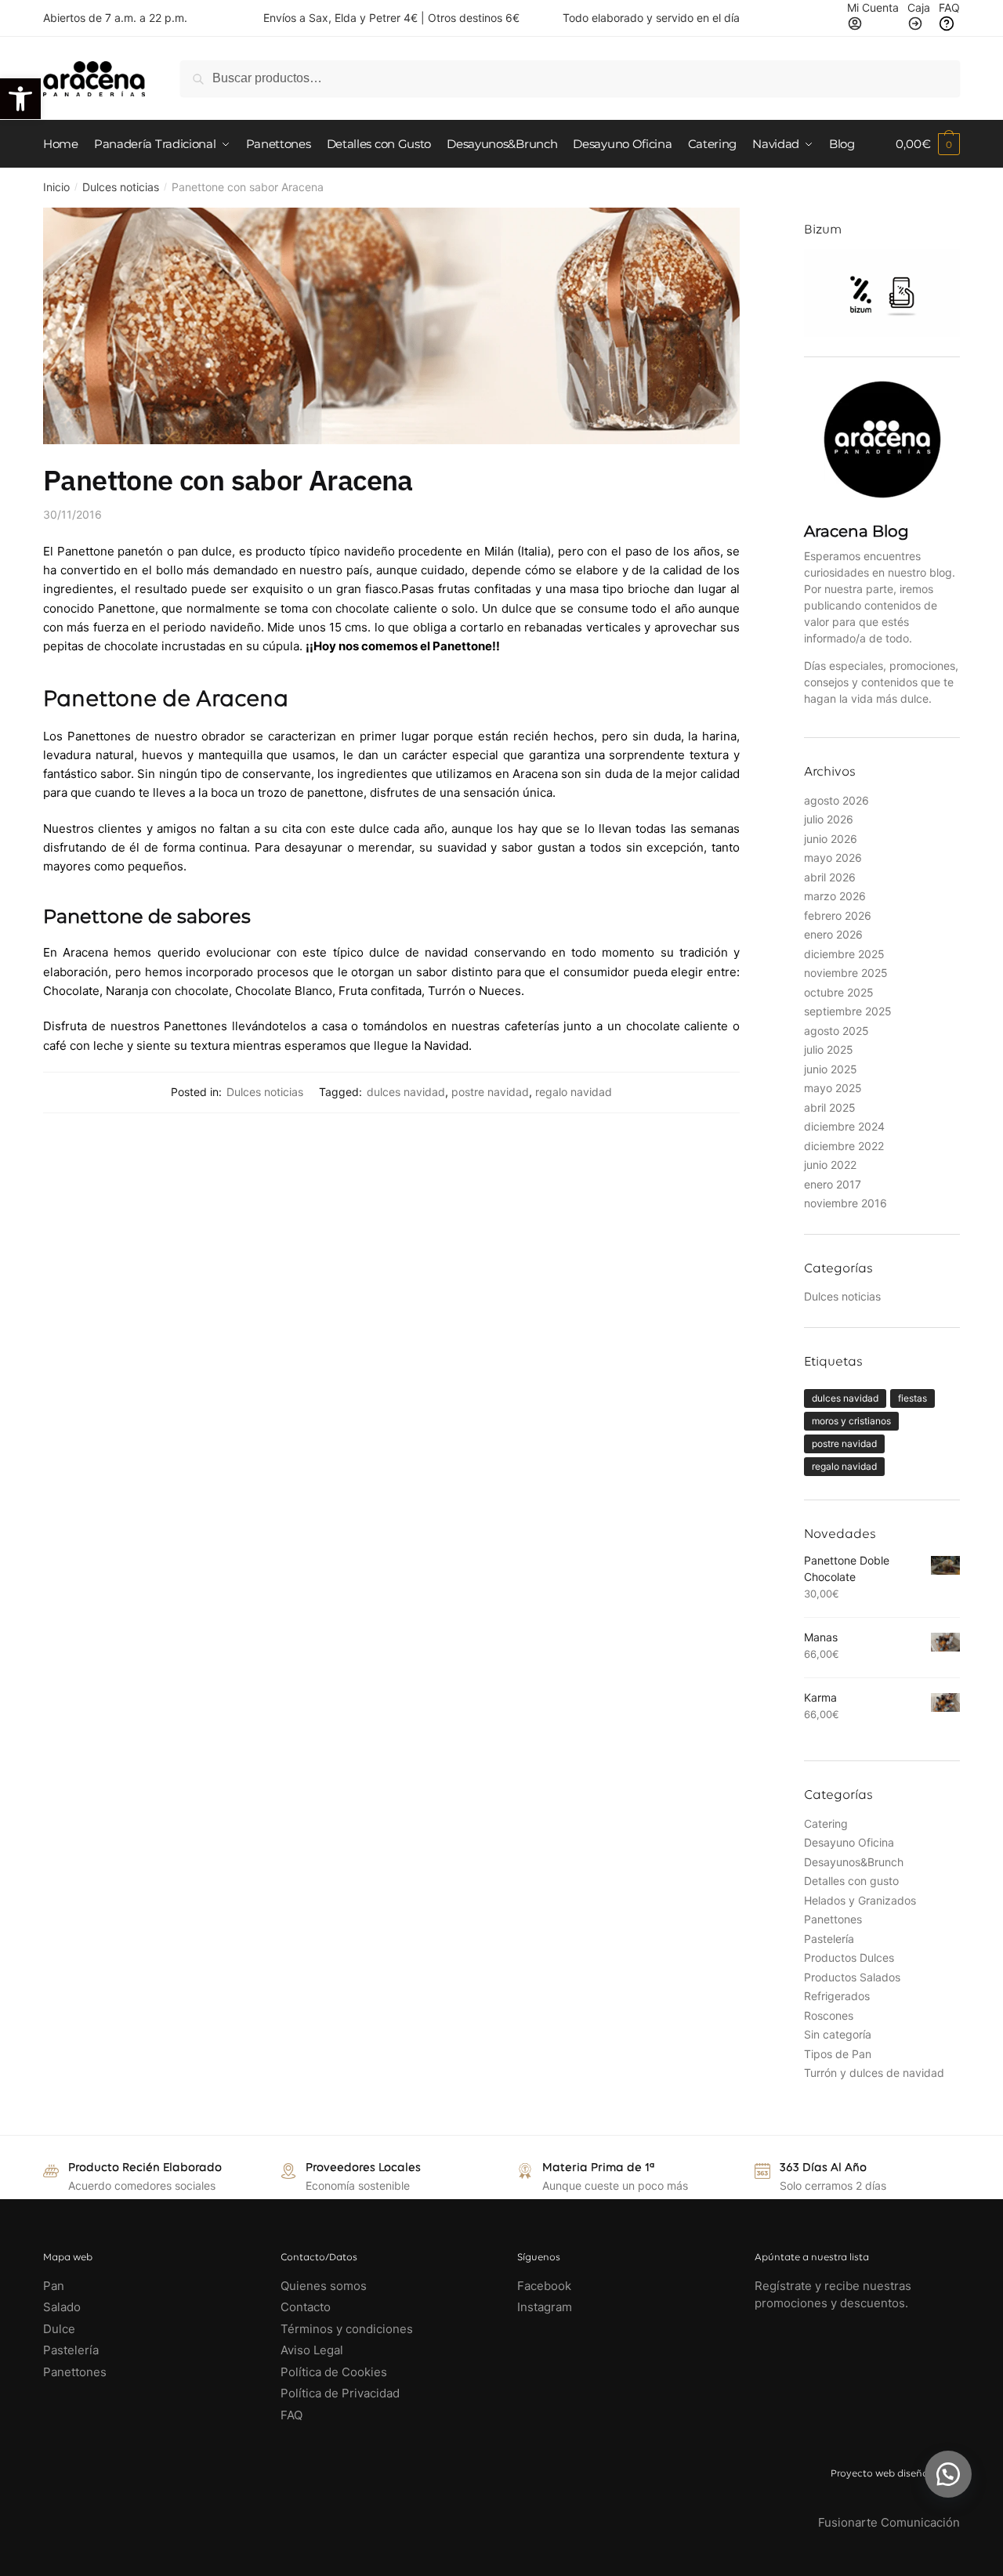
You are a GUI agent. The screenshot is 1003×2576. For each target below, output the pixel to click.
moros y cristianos (851, 1421)
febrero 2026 (838, 915)
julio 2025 (829, 1049)
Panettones (833, 1919)
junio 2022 (830, 1165)
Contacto (306, 2307)
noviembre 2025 (846, 973)
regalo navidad (574, 1092)
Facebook (544, 2286)
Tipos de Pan (838, 2054)
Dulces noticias (121, 187)
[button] (948, 2474)
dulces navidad (406, 1092)
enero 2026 (833, 934)
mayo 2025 (833, 1088)
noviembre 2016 (845, 1203)
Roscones (829, 2015)
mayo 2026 (833, 857)
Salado (62, 2307)
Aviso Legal (312, 2350)
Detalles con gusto (851, 1881)
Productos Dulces (849, 1957)
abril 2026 (830, 877)
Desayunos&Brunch (854, 1862)
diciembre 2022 (844, 1146)
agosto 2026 (836, 800)
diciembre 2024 (844, 1126)
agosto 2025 (836, 1031)
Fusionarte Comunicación (889, 2522)
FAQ (291, 2415)
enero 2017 (833, 1184)
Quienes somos (324, 2286)
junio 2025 (831, 1069)
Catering (826, 1823)
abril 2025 (830, 1107)
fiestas (912, 1398)
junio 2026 (831, 839)
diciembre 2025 (844, 954)
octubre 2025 (839, 992)
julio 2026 (829, 819)
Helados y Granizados (860, 1900)
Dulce (59, 2329)
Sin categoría (838, 2034)
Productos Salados (852, 1977)
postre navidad (490, 1092)
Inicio (56, 187)
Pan (54, 2286)
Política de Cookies (334, 2372)
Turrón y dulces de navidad (874, 2073)
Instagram (545, 2307)
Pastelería (829, 1939)
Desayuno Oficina (849, 1842)
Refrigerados (837, 1996)
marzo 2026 (835, 896)
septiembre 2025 (848, 1011)
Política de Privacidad (340, 2393)
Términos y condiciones (348, 2329)
